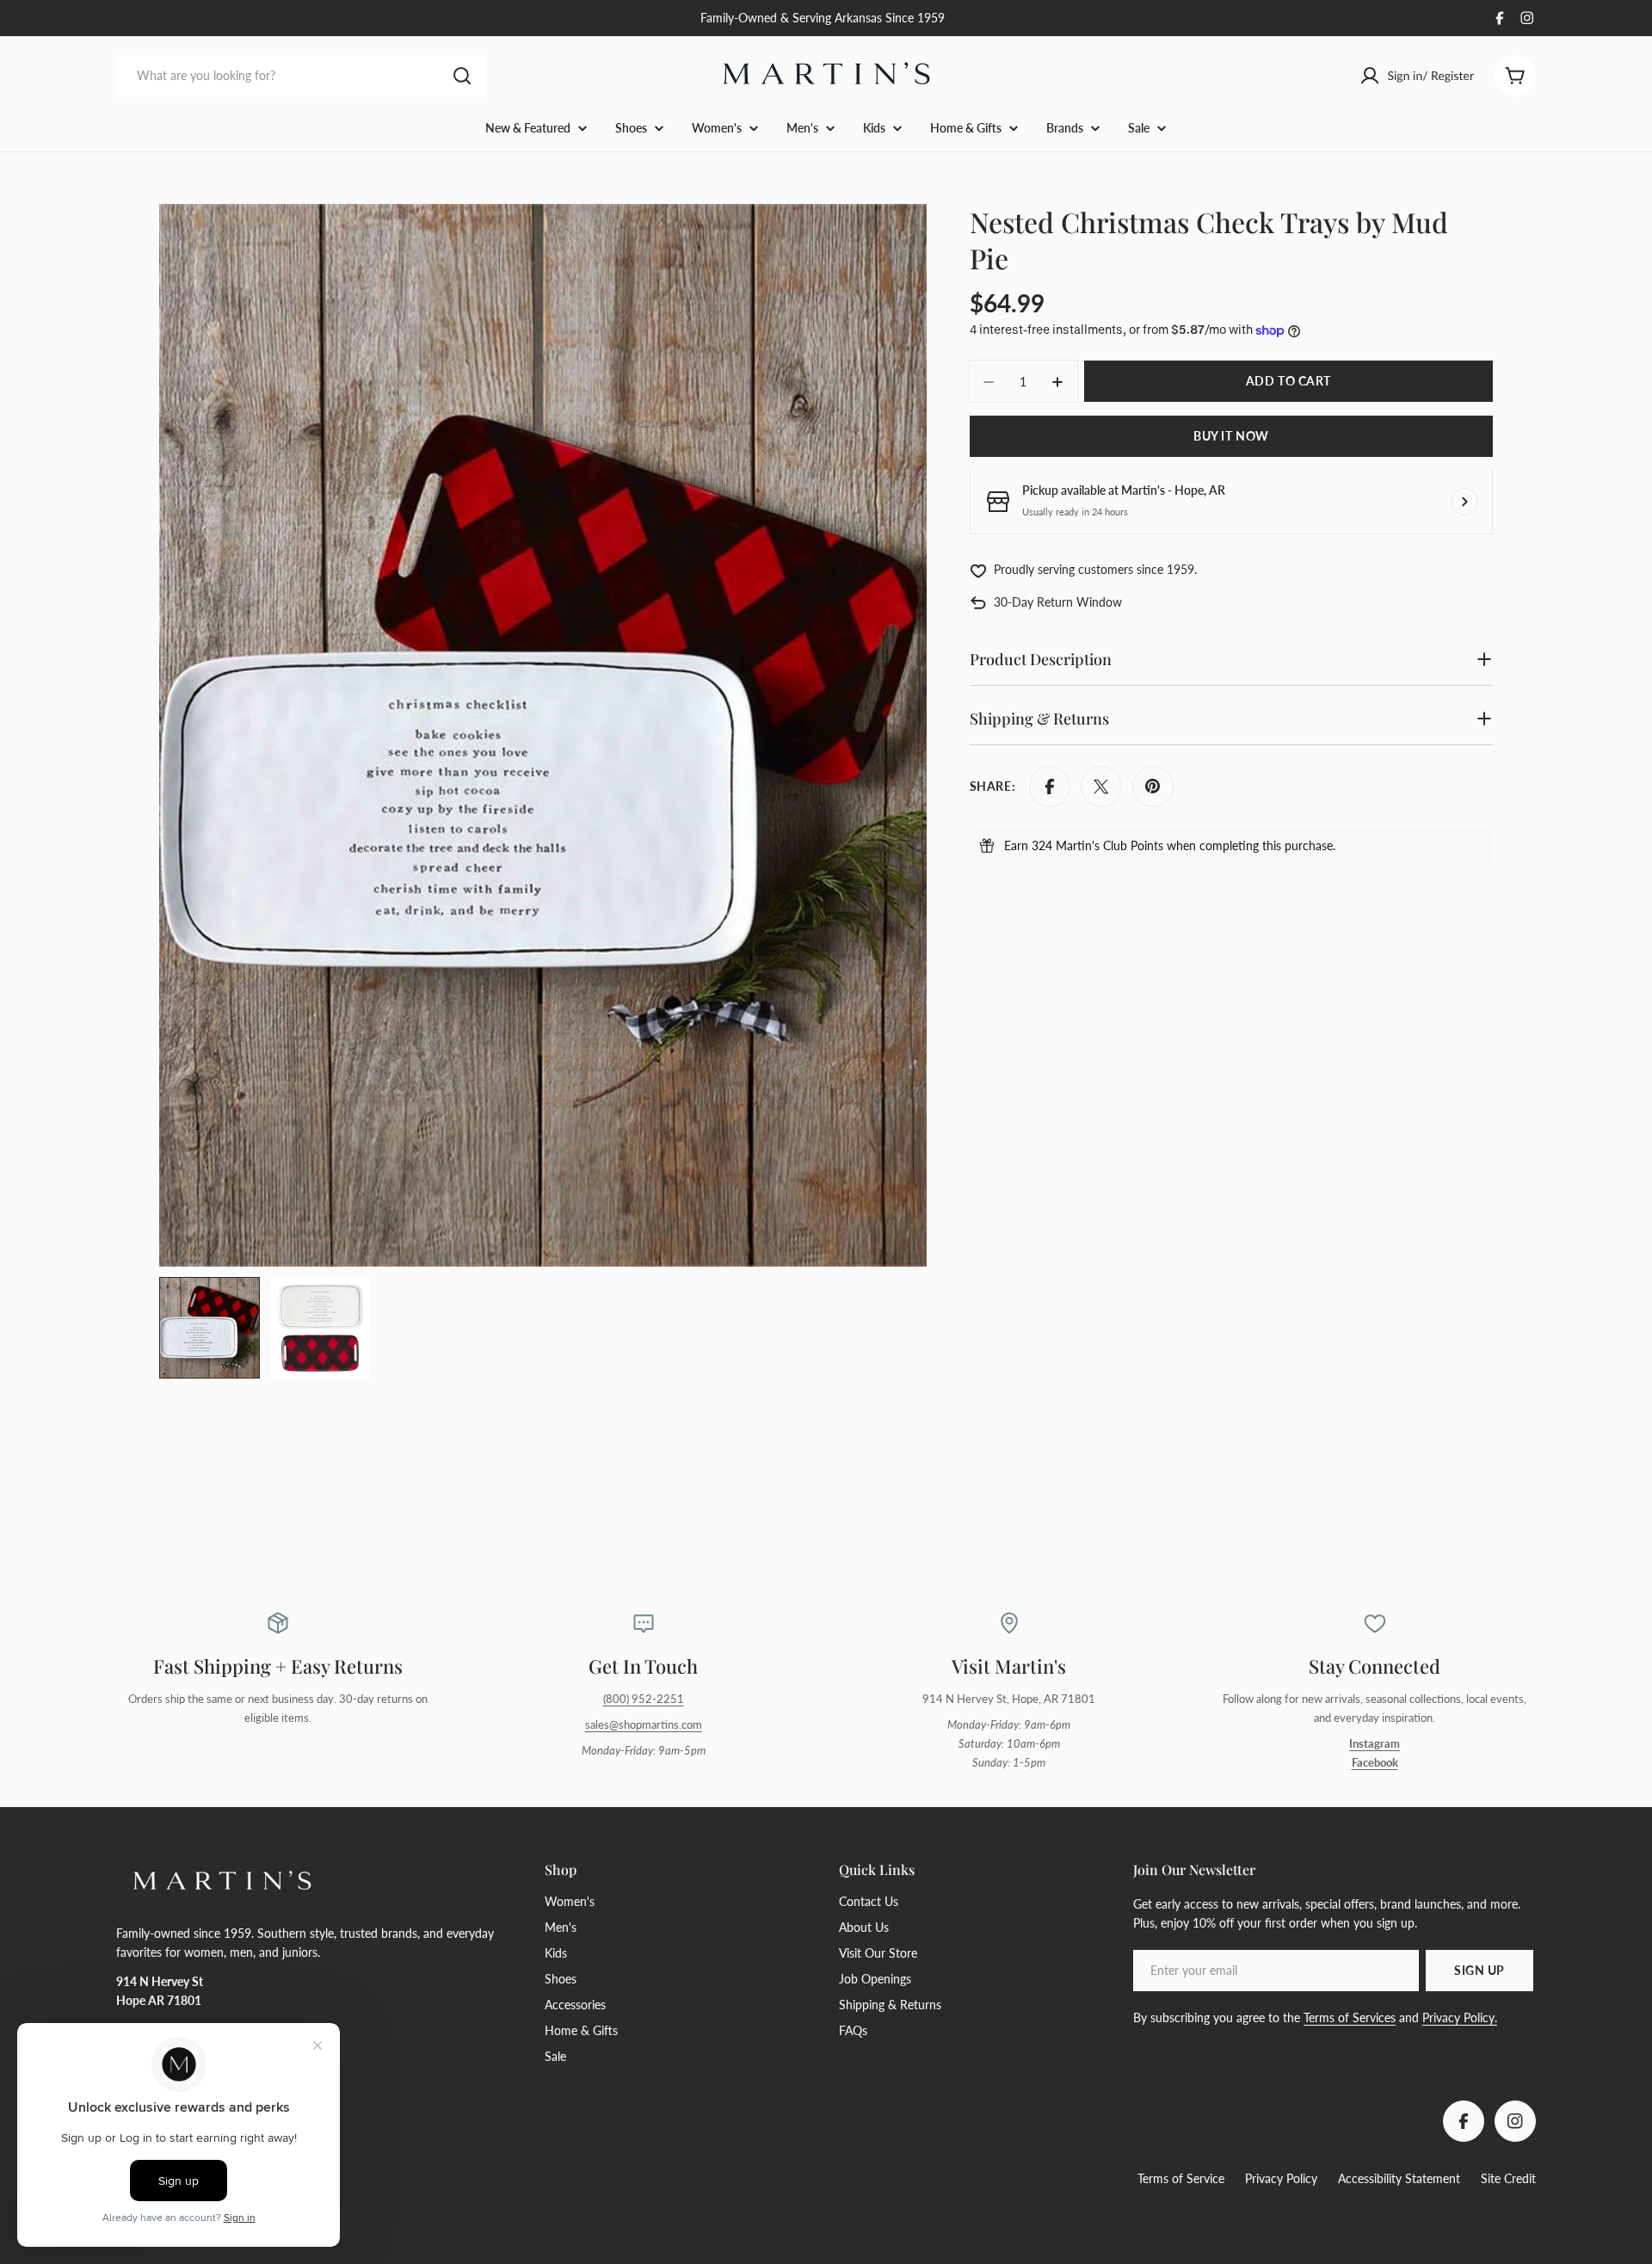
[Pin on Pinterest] (1153, 787)
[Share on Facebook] (1050, 787)
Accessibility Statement (1399, 2178)
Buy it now (1231, 437)
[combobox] (301, 76)
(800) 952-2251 (644, 1699)
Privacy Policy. (1460, 2017)
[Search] (462, 76)
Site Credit (1508, 2178)
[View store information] (1464, 502)
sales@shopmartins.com (644, 1725)
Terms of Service (1181, 2178)
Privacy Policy (1281, 2178)
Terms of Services (1350, 2017)
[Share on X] (1101, 787)
